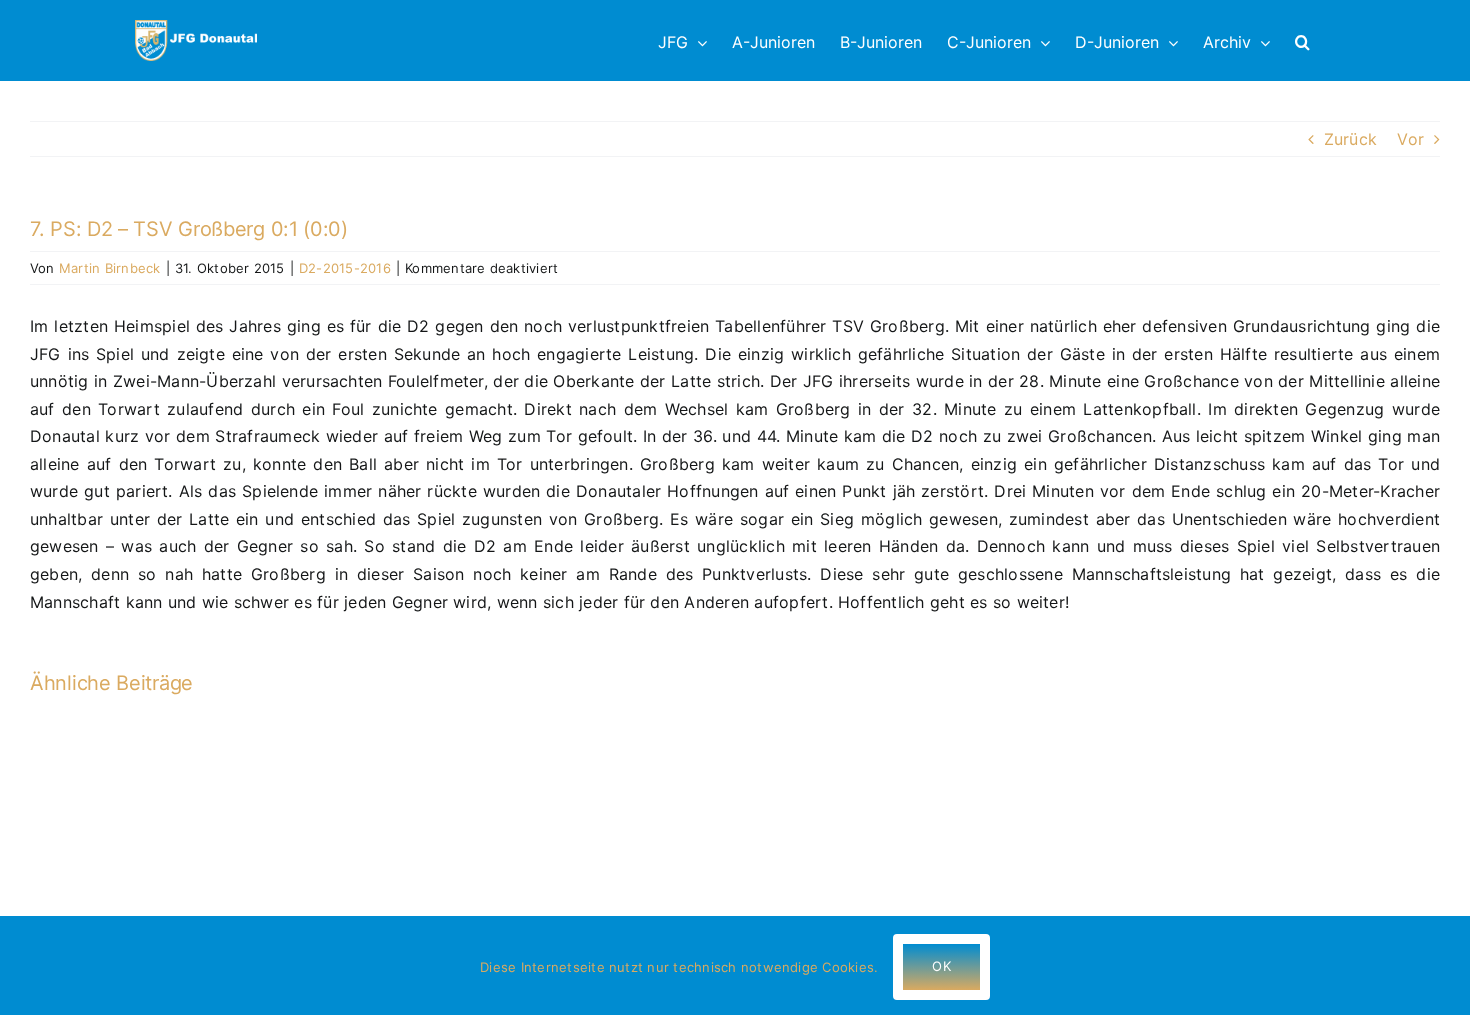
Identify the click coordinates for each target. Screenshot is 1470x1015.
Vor (1410, 139)
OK (941, 966)
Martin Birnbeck (110, 268)
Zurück (1350, 139)
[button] (1302, 40)
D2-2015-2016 (345, 268)
